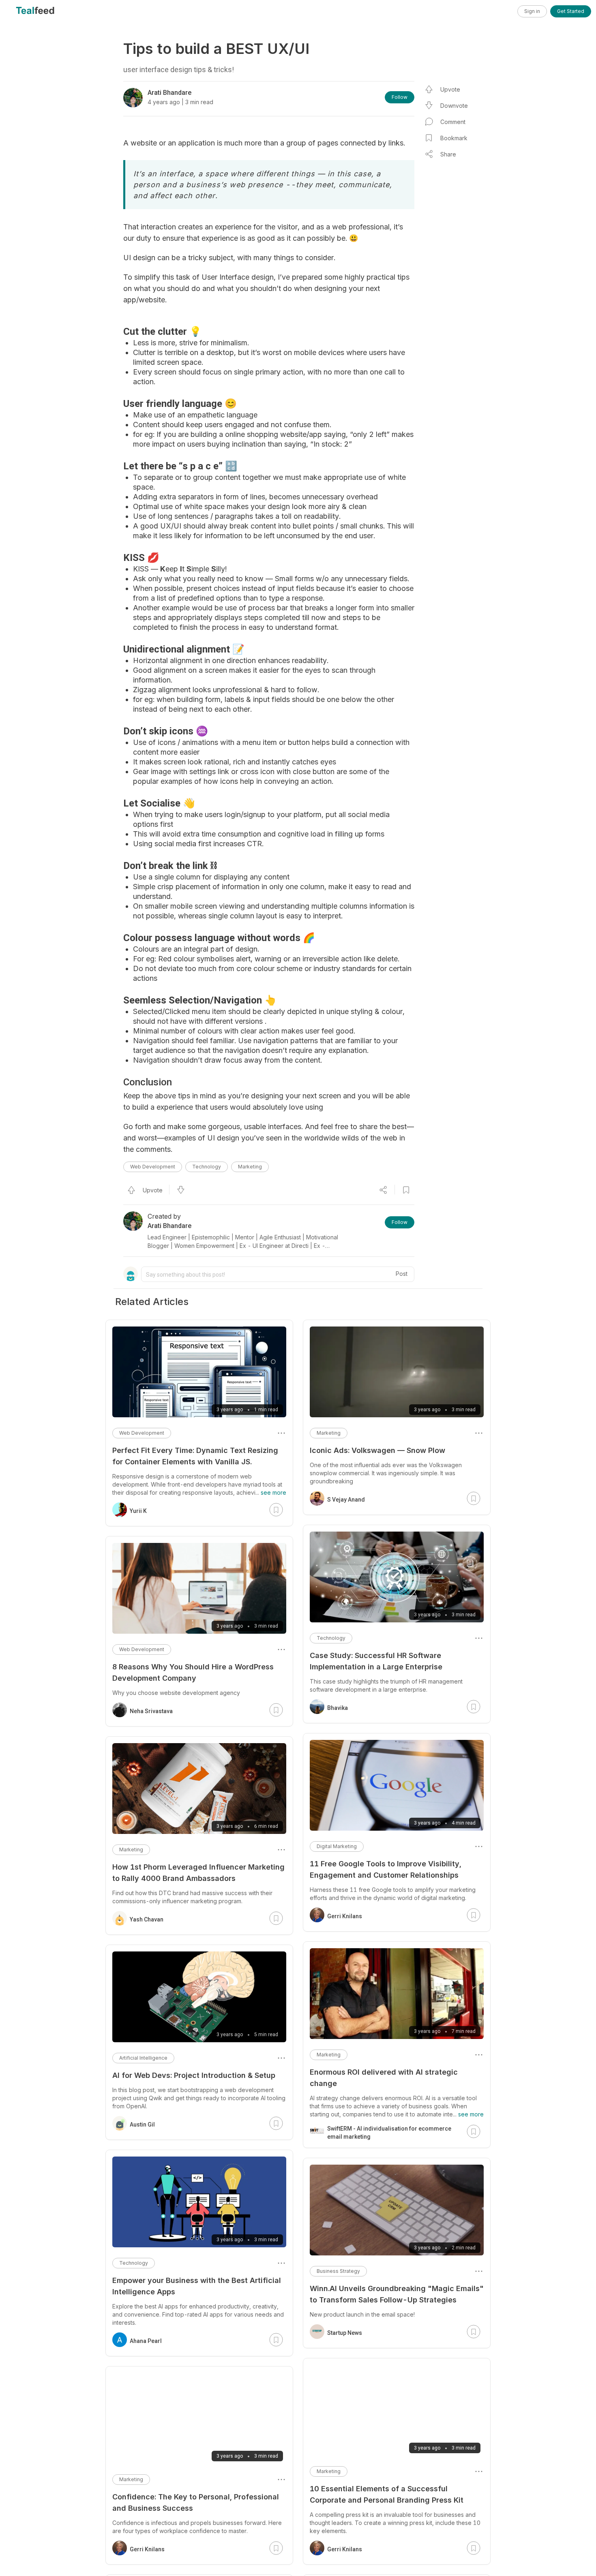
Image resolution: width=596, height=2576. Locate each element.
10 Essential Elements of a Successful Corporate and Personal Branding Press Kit (387, 2494)
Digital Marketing (337, 1846)
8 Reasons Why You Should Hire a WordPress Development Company (193, 1672)
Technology (207, 1167)
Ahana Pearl (146, 2341)
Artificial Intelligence (143, 2058)
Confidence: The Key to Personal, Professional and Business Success (196, 2502)
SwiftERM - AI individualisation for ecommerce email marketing (389, 2133)
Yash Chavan (147, 1919)
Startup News (345, 2333)
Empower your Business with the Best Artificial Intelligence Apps (197, 2286)
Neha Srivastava (151, 1711)
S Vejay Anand (346, 1500)
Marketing (250, 1167)
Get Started (571, 11)
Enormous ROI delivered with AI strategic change (384, 2078)
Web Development (153, 1167)
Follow (400, 97)
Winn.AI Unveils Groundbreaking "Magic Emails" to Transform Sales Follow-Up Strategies (397, 2294)
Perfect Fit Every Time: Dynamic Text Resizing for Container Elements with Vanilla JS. (195, 1456)
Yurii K (138, 1511)
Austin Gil (142, 2125)
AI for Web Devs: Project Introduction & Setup (194, 2075)
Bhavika (338, 1708)
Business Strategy (338, 2271)
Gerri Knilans (345, 1916)
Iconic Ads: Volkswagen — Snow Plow (377, 1450)
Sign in (532, 11)
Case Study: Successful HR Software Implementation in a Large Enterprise (376, 1661)
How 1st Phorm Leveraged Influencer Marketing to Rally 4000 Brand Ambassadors (198, 1873)
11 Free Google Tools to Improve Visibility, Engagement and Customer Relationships (386, 1869)
